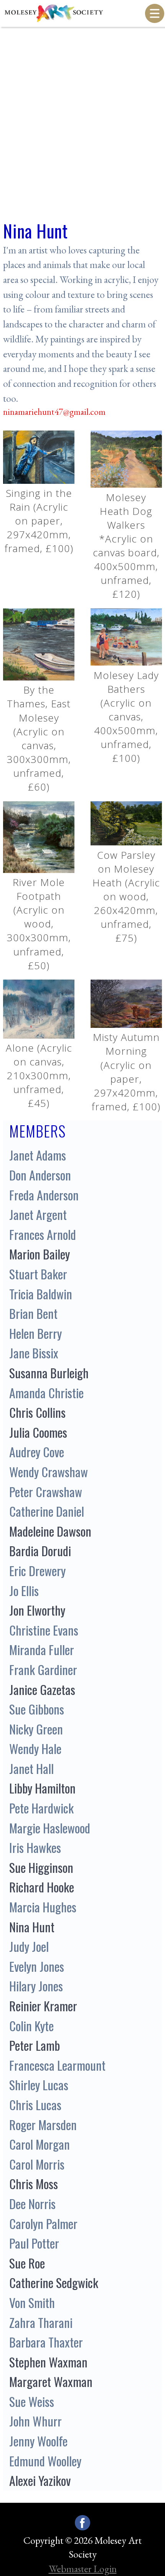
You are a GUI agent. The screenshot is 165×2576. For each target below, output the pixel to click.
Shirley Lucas (39, 2085)
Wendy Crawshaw (49, 1472)
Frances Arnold (43, 1234)
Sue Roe (27, 2263)
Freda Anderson (44, 1195)
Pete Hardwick (41, 1808)
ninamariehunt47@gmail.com (54, 412)
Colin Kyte (31, 2026)
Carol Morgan (40, 2144)
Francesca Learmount (57, 2065)
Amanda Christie (46, 1393)
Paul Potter (34, 2243)
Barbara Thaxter (46, 2342)
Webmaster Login (83, 2569)
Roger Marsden (43, 2125)
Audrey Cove (37, 1452)
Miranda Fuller (42, 1650)
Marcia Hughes (43, 1907)
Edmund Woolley (45, 2461)
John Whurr (35, 2421)
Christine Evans (44, 1630)
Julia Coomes (38, 1432)
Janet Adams (38, 1155)
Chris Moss (34, 2184)
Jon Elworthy (37, 1610)
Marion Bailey (40, 1254)
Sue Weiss (32, 2401)
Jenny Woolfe (38, 2441)
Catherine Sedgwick (54, 2283)
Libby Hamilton (42, 1788)
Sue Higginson (41, 1867)
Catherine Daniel (47, 1511)
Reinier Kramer (43, 2006)
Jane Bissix (34, 1353)
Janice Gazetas (42, 1689)
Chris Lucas (35, 2105)
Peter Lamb (35, 2045)
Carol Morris (37, 2164)
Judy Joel (29, 1946)
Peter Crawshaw (46, 1492)
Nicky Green (36, 1729)
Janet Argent (38, 1214)
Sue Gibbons (37, 1709)
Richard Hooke (42, 1887)
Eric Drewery (37, 1571)
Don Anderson (40, 1175)
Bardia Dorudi (40, 1551)
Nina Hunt (32, 1927)
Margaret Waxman (51, 2381)
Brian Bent (33, 1313)
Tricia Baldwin (41, 1294)
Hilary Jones (36, 1986)
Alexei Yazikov (40, 2480)
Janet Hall (31, 1768)
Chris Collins (37, 1412)
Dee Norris (32, 2204)
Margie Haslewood (50, 1828)
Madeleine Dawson (50, 1531)
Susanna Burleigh (49, 1373)
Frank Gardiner (43, 1669)
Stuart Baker (38, 1274)
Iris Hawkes (35, 1847)
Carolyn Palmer (43, 2223)
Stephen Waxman (48, 2362)
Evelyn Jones (37, 1966)
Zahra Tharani (41, 2322)
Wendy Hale (35, 1748)
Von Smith (32, 2302)
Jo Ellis (24, 1590)
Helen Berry (35, 1333)
